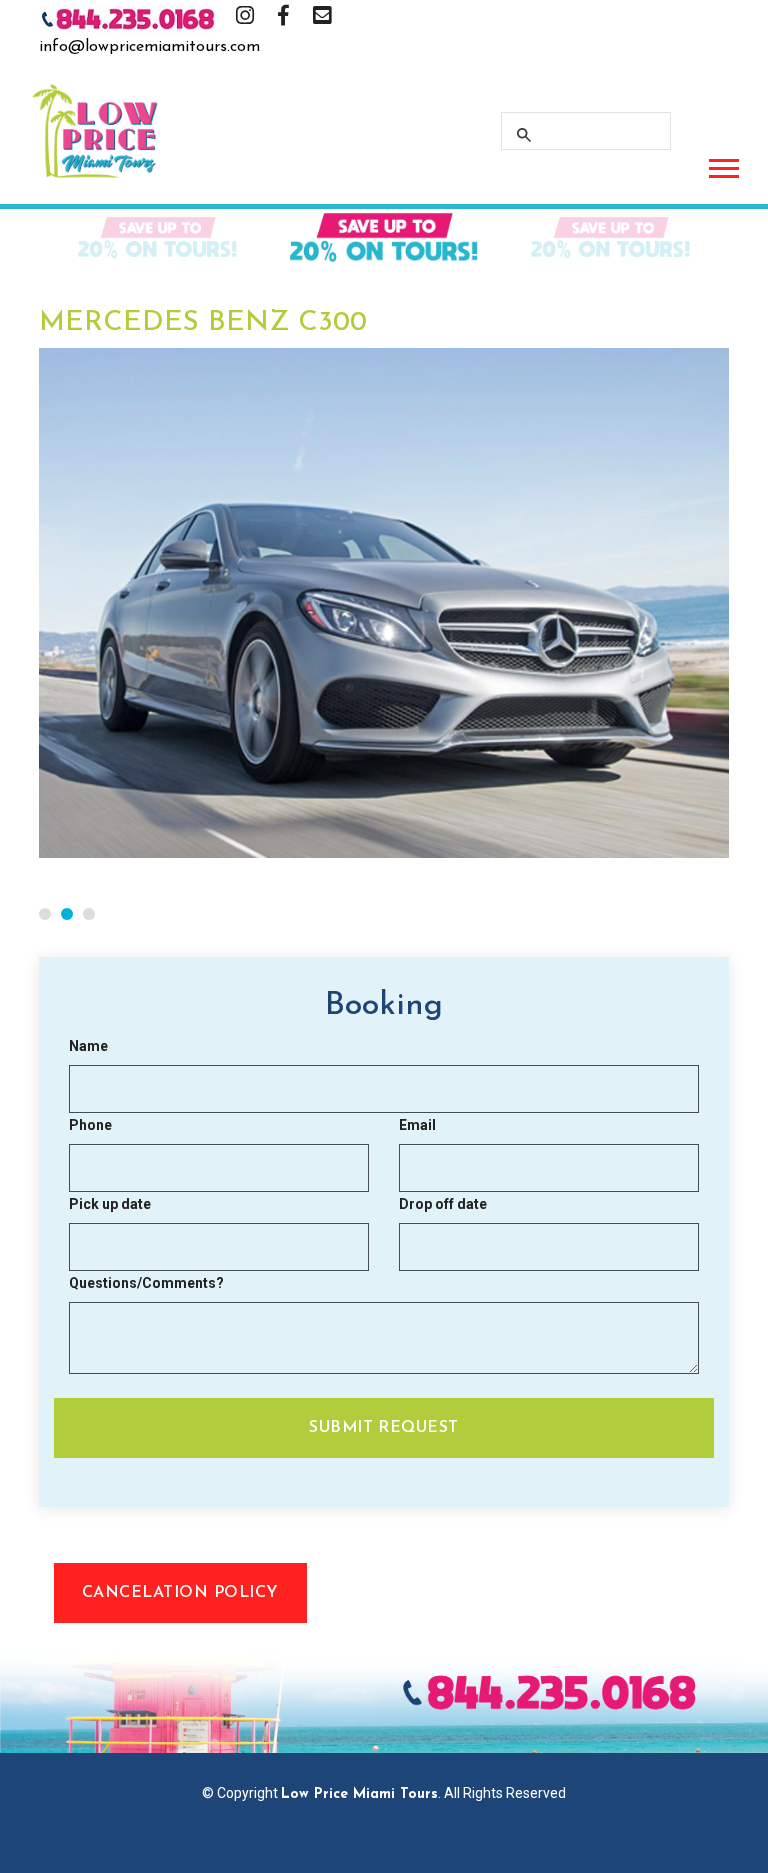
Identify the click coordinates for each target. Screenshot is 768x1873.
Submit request (384, 1428)
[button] (722, 164)
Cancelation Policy (180, 1593)
